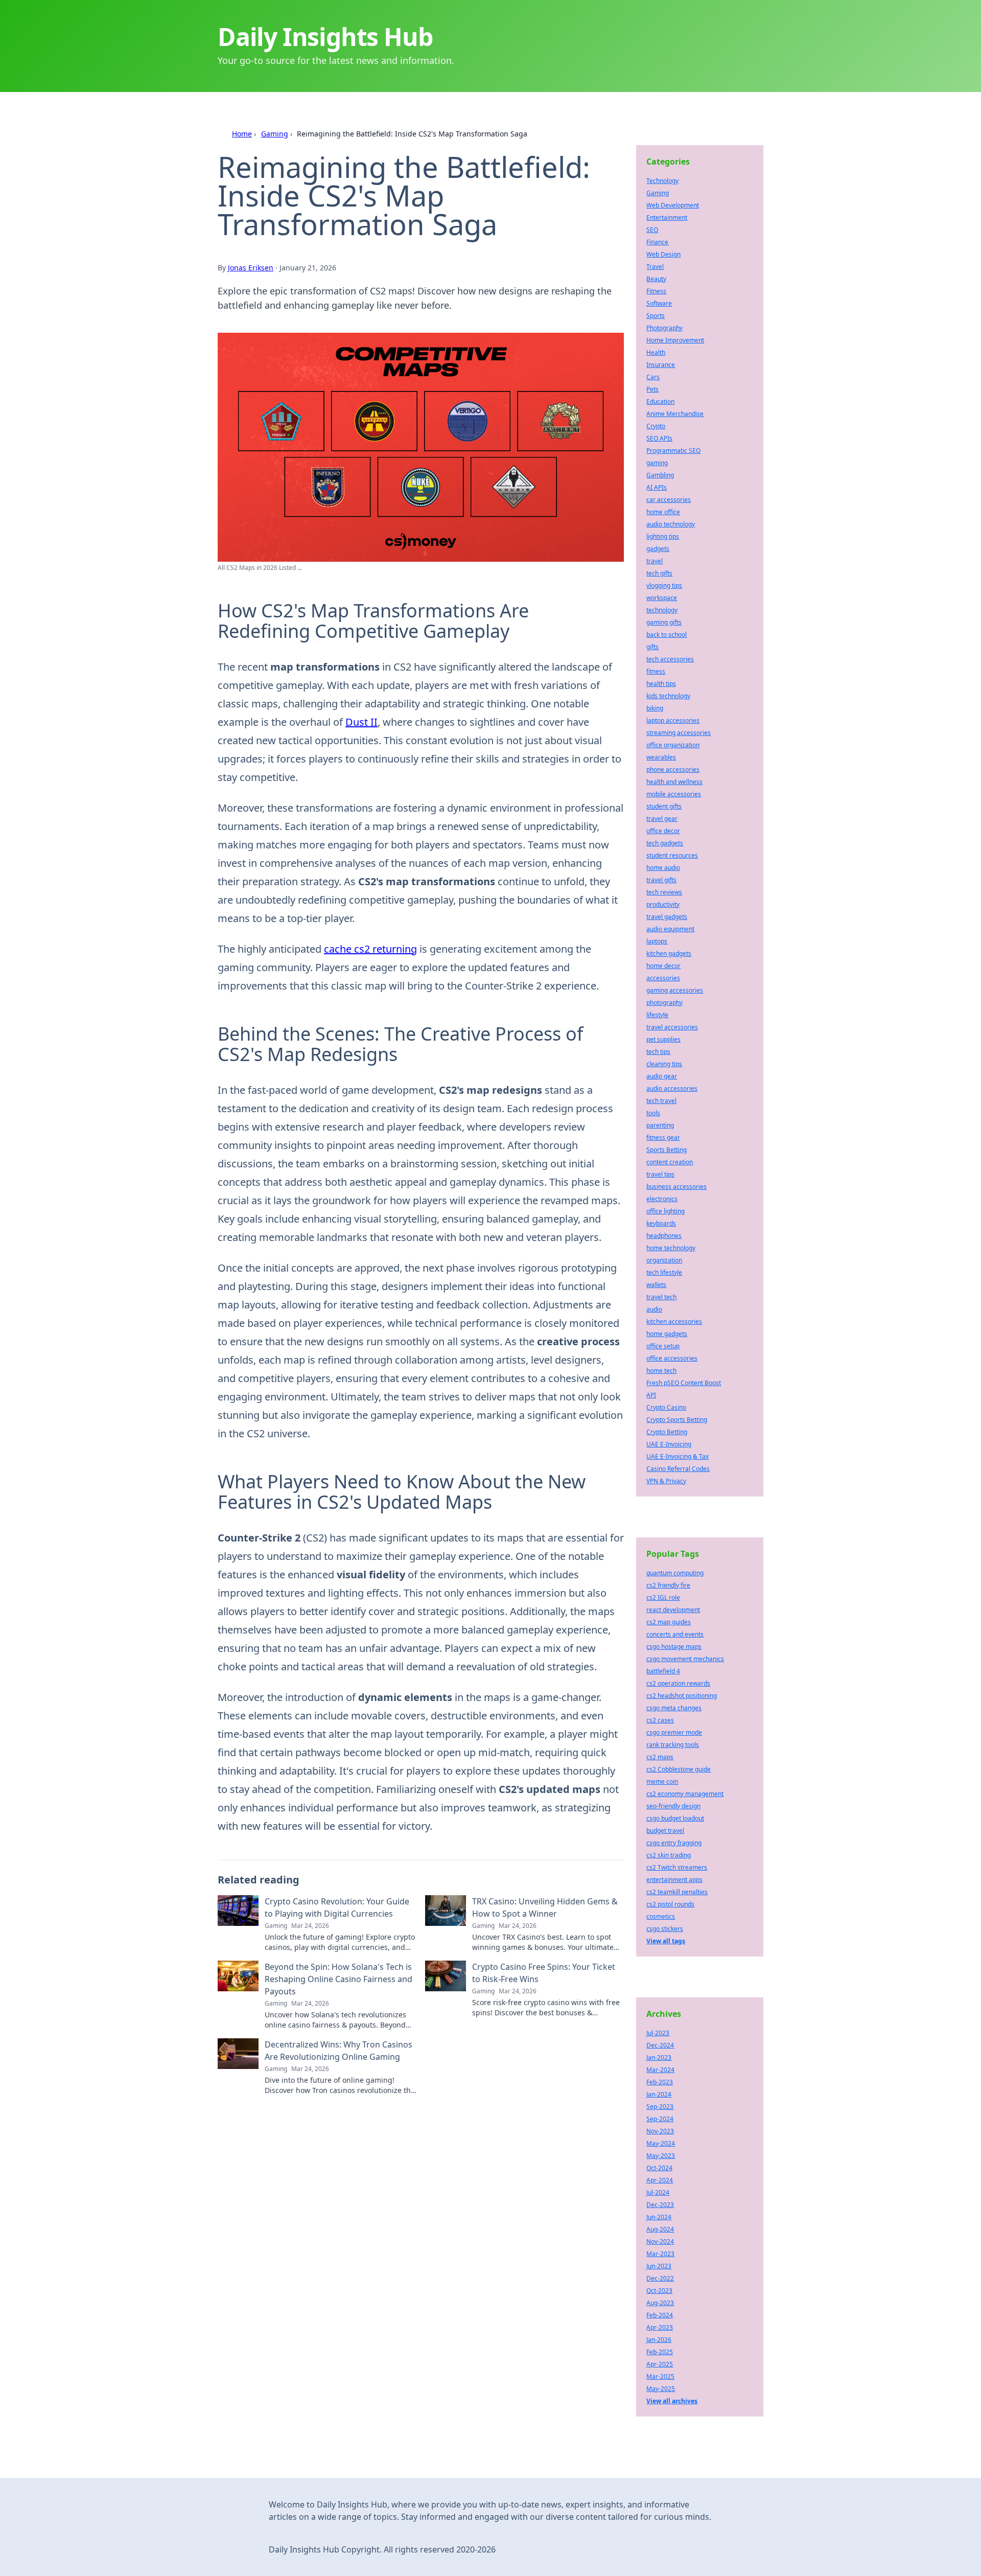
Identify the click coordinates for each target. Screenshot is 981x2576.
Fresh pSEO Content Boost (684, 1383)
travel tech (661, 1297)
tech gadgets (665, 843)
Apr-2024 (660, 2180)
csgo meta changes (674, 1708)
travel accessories (672, 1027)
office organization (673, 745)
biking (655, 708)
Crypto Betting (667, 1432)
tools (653, 1113)
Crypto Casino (666, 1407)
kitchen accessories (674, 1321)
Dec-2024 (660, 2045)
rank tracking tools (673, 1745)
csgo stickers (665, 1929)
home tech (661, 1371)
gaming (657, 463)
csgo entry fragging (674, 1843)
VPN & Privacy (666, 1481)
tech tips (658, 1052)
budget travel (665, 1831)
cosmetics (661, 1916)
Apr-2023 (660, 2327)
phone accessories (673, 769)
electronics (662, 1199)
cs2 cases (660, 1720)
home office (663, 512)
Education (660, 401)
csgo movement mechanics (685, 1659)
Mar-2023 (660, 2254)
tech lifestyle (664, 1272)
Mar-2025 (660, 2376)
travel (655, 561)
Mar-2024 (660, 2070)
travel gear (662, 819)
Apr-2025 (660, 2364)
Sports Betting (667, 1150)
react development (673, 1610)
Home (242, 134)
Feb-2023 (660, 2082)
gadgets (658, 549)
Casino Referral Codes (678, 1469)
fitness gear (663, 1137)
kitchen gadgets (669, 953)
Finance (657, 242)
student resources (672, 855)
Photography (664, 328)
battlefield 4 (663, 1671)
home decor (663, 966)
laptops (657, 941)
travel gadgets (667, 917)
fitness (656, 671)
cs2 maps (660, 1757)
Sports (656, 316)
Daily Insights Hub (325, 37)
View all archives (672, 2401)
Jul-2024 (658, 2192)
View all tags (666, 1941)
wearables (661, 757)
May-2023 (661, 2156)
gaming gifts (664, 622)
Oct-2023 (659, 2291)
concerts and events (675, 1634)
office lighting (665, 1211)
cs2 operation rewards (678, 1683)
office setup (663, 1346)
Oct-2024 (659, 2168)
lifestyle (657, 1015)
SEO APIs (659, 438)
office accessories (672, 1358)
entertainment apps (674, 1880)
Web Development (673, 205)
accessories (663, 978)
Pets (652, 389)
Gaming (275, 134)
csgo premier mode (674, 1732)
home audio (663, 868)
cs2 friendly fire (668, 1585)
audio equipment (670, 929)
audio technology (671, 524)
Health (656, 352)
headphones (664, 1236)
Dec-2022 (660, 2278)
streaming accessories (679, 733)
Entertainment (667, 217)
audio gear (662, 1076)
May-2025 (661, 2389)
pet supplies (663, 1039)
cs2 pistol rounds (670, 1904)
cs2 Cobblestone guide (679, 1769)
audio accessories (672, 1088)
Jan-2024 (659, 2094)
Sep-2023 (660, 2107)
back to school (667, 635)
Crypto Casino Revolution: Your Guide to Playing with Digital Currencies (337, 1907)
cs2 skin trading (669, 1855)
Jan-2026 (659, 2340)
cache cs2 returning (370, 949)
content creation (670, 1162)
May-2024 (661, 2143)
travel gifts (661, 880)
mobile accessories (674, 794)
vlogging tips (664, 585)
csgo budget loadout (675, 1818)
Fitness (656, 291)
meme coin (662, 1781)
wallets (656, 1285)
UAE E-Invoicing (669, 1444)
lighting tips (663, 536)
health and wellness (674, 782)
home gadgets (667, 1334)
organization (664, 1260)
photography (664, 1003)
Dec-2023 (660, 2205)
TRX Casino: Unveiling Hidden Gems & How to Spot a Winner (545, 1907)
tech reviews (664, 892)
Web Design (663, 254)
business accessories (676, 1187)
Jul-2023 (658, 2033)
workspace (662, 598)
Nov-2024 (660, 2241)
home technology (671, 1248)
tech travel (661, 1101)
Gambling (660, 475)
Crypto (656, 426)
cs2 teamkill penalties (677, 1892)
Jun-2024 (659, 2217)
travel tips (660, 1174)
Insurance (661, 365)
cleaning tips (664, 1064)
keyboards (661, 1223)
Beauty (656, 279)
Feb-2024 (660, 2315)
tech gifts (659, 573)
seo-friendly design (673, 1806)
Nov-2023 (660, 2131)
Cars (653, 377)
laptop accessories (673, 720)
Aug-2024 (660, 2229)
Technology (662, 181)
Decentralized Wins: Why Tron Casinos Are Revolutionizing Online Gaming (338, 2051)
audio (654, 1309)
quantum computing (675, 1573)
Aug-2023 (660, 2303)
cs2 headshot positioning (682, 1696)
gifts (652, 647)
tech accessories (670, 659)
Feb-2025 (660, 2352)
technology (662, 610)
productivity (663, 904)
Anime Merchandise (675, 414)
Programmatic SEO (673, 451)
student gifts (664, 806)
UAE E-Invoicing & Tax (678, 1456)
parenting (660, 1125)
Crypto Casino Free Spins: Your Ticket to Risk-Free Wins (544, 1973)
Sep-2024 (660, 2119)
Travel (655, 267)
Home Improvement (675, 340)
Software (659, 303)
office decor (663, 831)
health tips (661, 684)
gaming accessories (675, 990)
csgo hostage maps (674, 1647)
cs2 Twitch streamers (677, 1867)
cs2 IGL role (663, 1597)
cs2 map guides (669, 1622)
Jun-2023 (659, 2266)
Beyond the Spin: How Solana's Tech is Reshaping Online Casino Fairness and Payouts (338, 1979)
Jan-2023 (659, 2057)
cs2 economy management (685, 1794)
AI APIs (657, 487)
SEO (652, 230)
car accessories (669, 500)
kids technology (668, 696)
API (651, 1395)
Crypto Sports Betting (677, 1420)
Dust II (361, 722)
